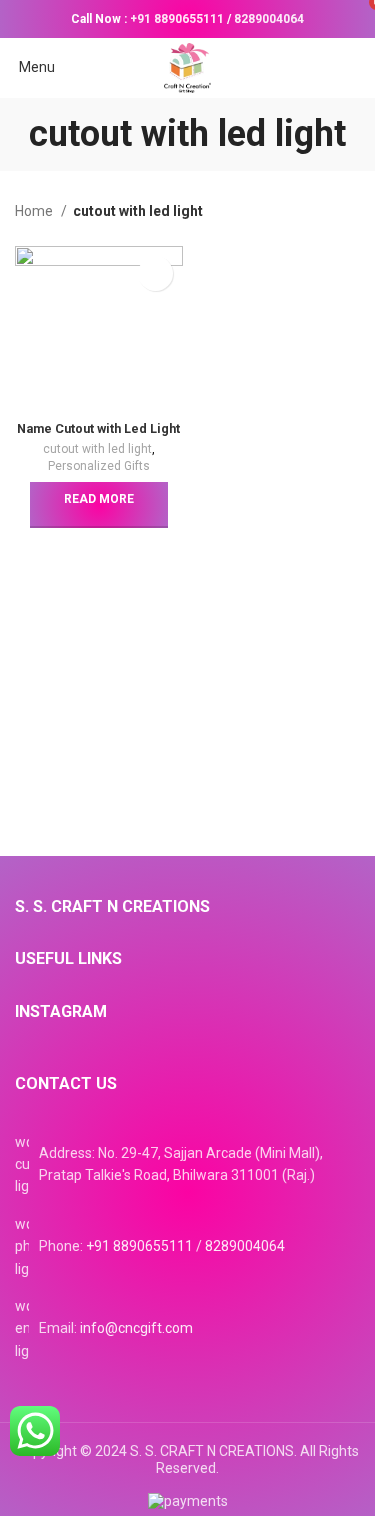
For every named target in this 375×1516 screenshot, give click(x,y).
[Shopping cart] (359, 67)
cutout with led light (97, 449)
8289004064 (269, 19)
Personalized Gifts (99, 466)
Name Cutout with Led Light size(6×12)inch (98, 436)
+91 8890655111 (177, 19)
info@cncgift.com (136, 1328)
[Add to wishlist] (155, 273)
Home (35, 211)
